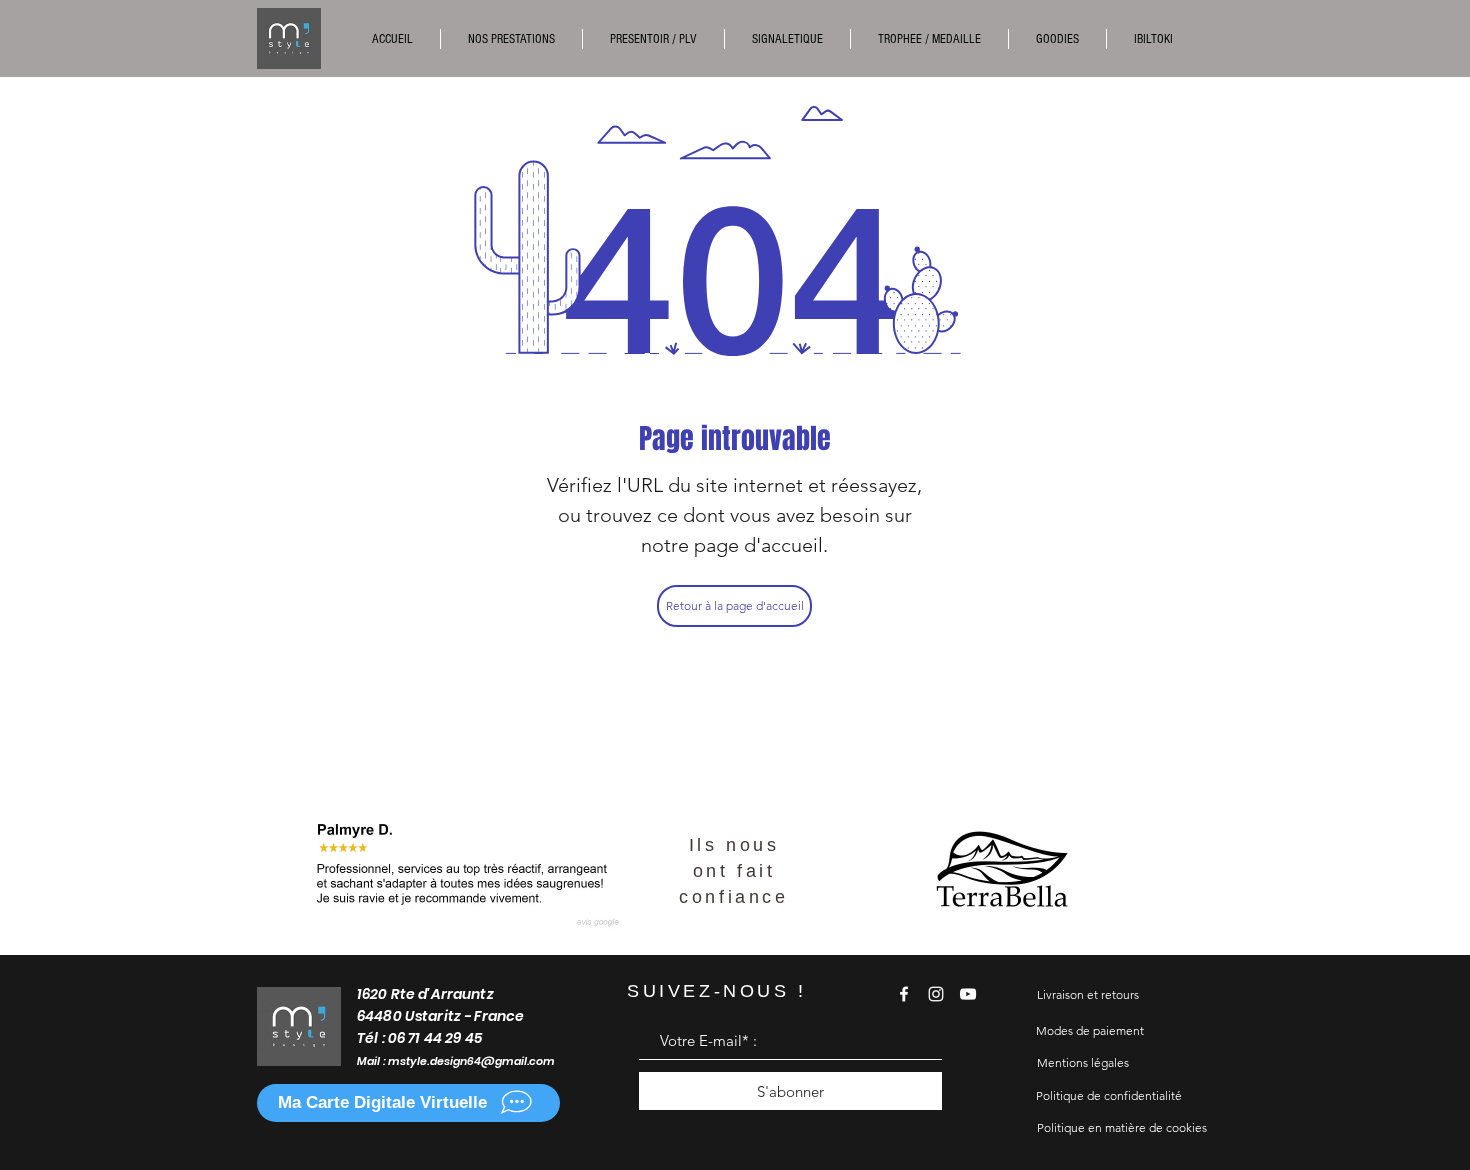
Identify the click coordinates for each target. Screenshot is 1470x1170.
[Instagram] (936, 994)
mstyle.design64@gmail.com (472, 1061)
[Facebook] (904, 994)
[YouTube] (968, 994)
